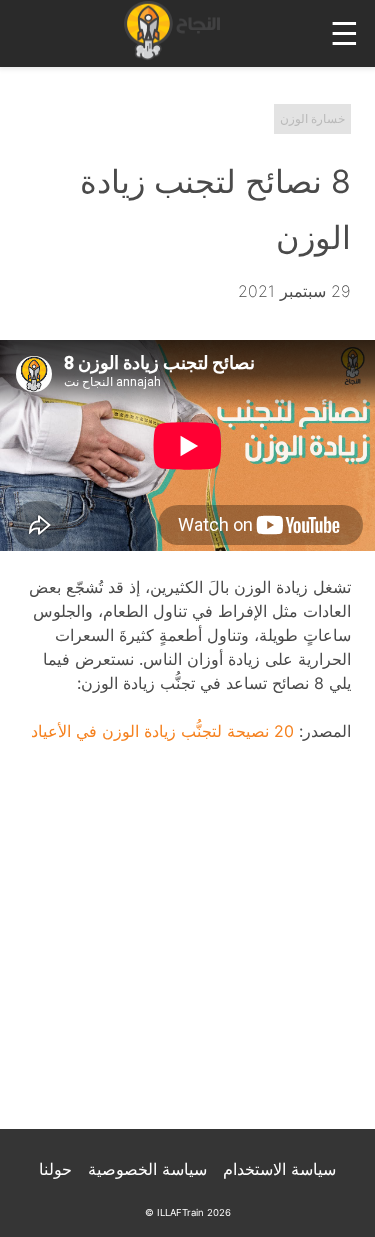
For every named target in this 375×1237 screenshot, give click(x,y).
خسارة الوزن (312, 118)
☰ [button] (344, 33)
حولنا (55, 1169)
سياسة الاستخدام (279, 1169)
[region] (187, 949)
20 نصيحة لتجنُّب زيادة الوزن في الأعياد (162, 731)
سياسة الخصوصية (147, 1169)
